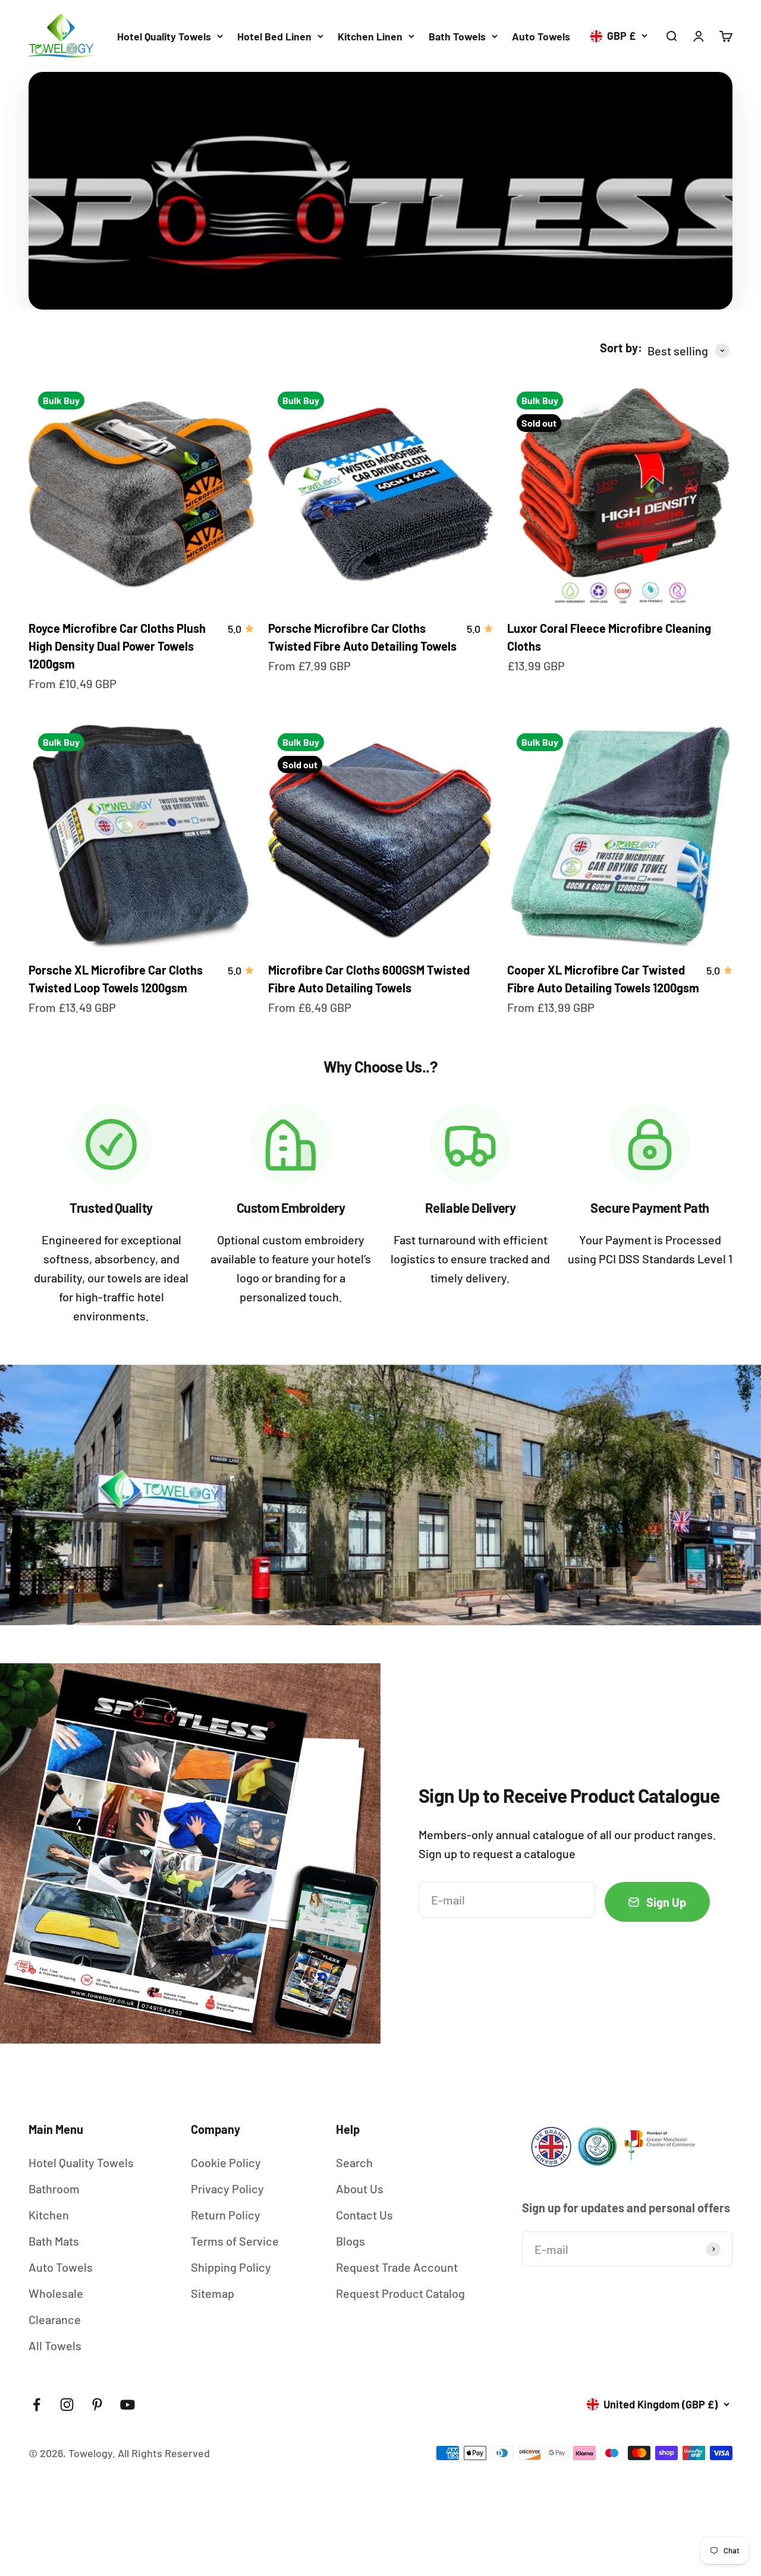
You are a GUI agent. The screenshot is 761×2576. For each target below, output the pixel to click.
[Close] (724, 2235)
